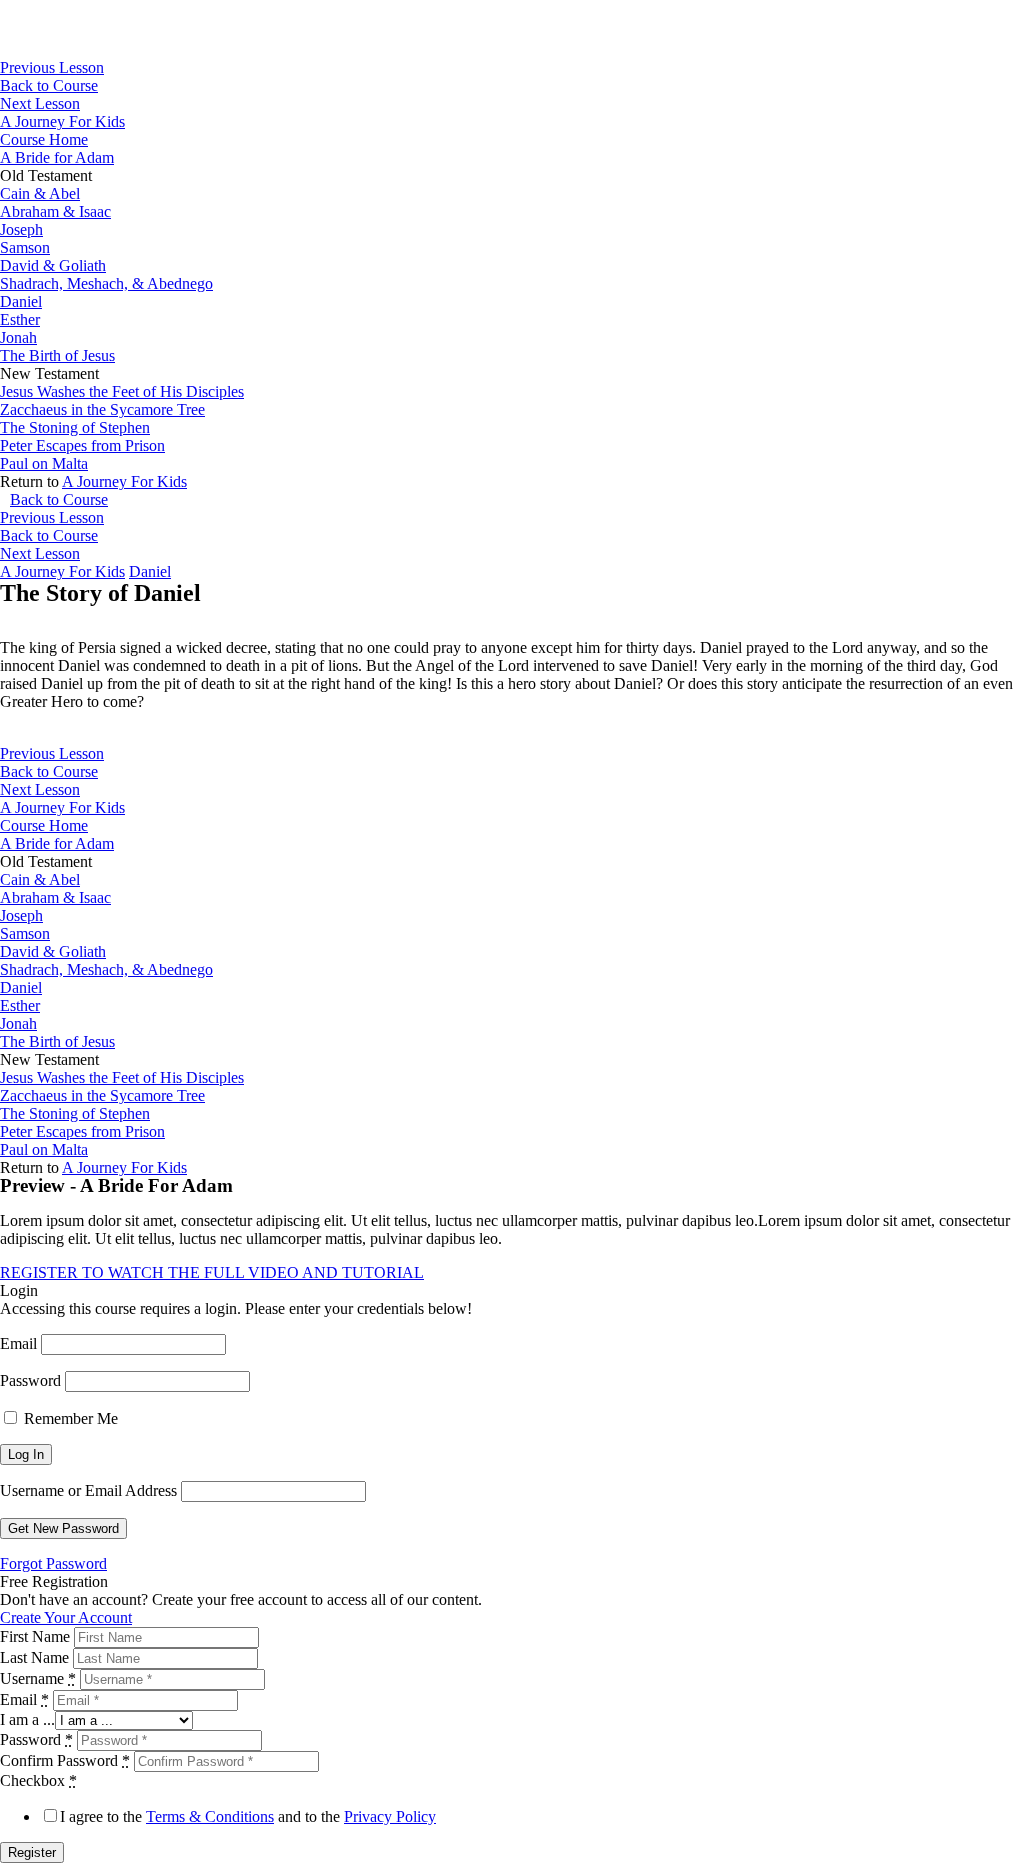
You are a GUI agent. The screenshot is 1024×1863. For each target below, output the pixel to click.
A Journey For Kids (62, 121)
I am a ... (27, 1719)
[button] (212, 1272)
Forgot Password (53, 1563)
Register (32, 1852)
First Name (35, 1636)
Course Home (44, 139)
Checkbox (38, 1780)
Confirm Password (65, 1760)
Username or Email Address (88, 1490)
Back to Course (49, 85)
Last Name (34, 1657)
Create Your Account (66, 1617)
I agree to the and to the (248, 1816)
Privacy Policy (390, 1816)
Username (38, 1678)
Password (30, 1380)
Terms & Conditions (210, 1816)
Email (18, 1343)
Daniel (150, 571)
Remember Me (69, 1418)
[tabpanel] (512, 663)
